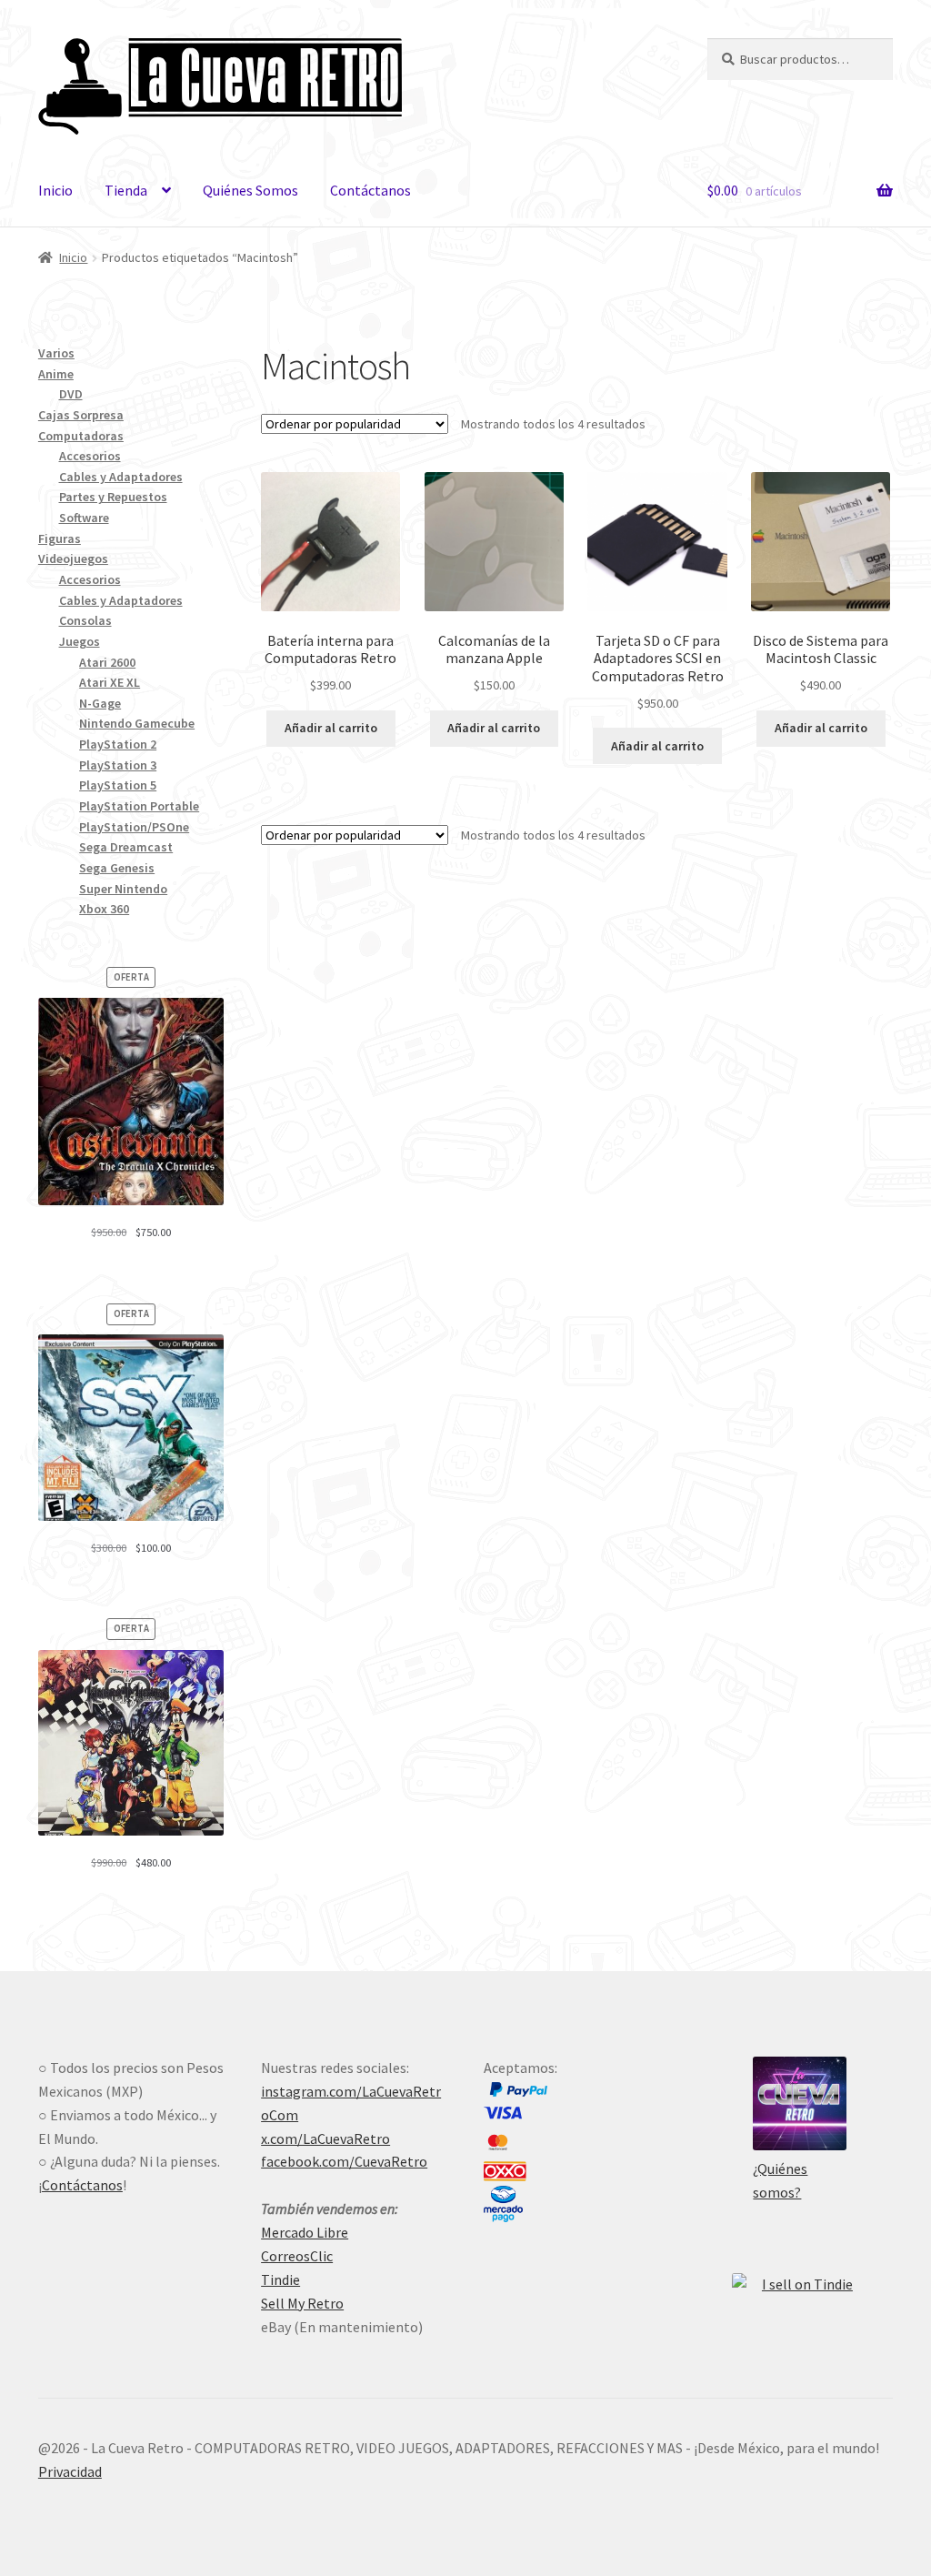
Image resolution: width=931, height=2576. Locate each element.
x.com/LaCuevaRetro (325, 2138)
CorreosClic (297, 2256)
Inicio (55, 190)
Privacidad (70, 2471)
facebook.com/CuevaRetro (344, 2161)
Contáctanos (370, 190)
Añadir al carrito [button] (331, 728)
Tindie (280, 2279)
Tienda (126, 190)
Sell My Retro (302, 2303)
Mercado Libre (305, 2232)
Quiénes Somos (250, 190)
